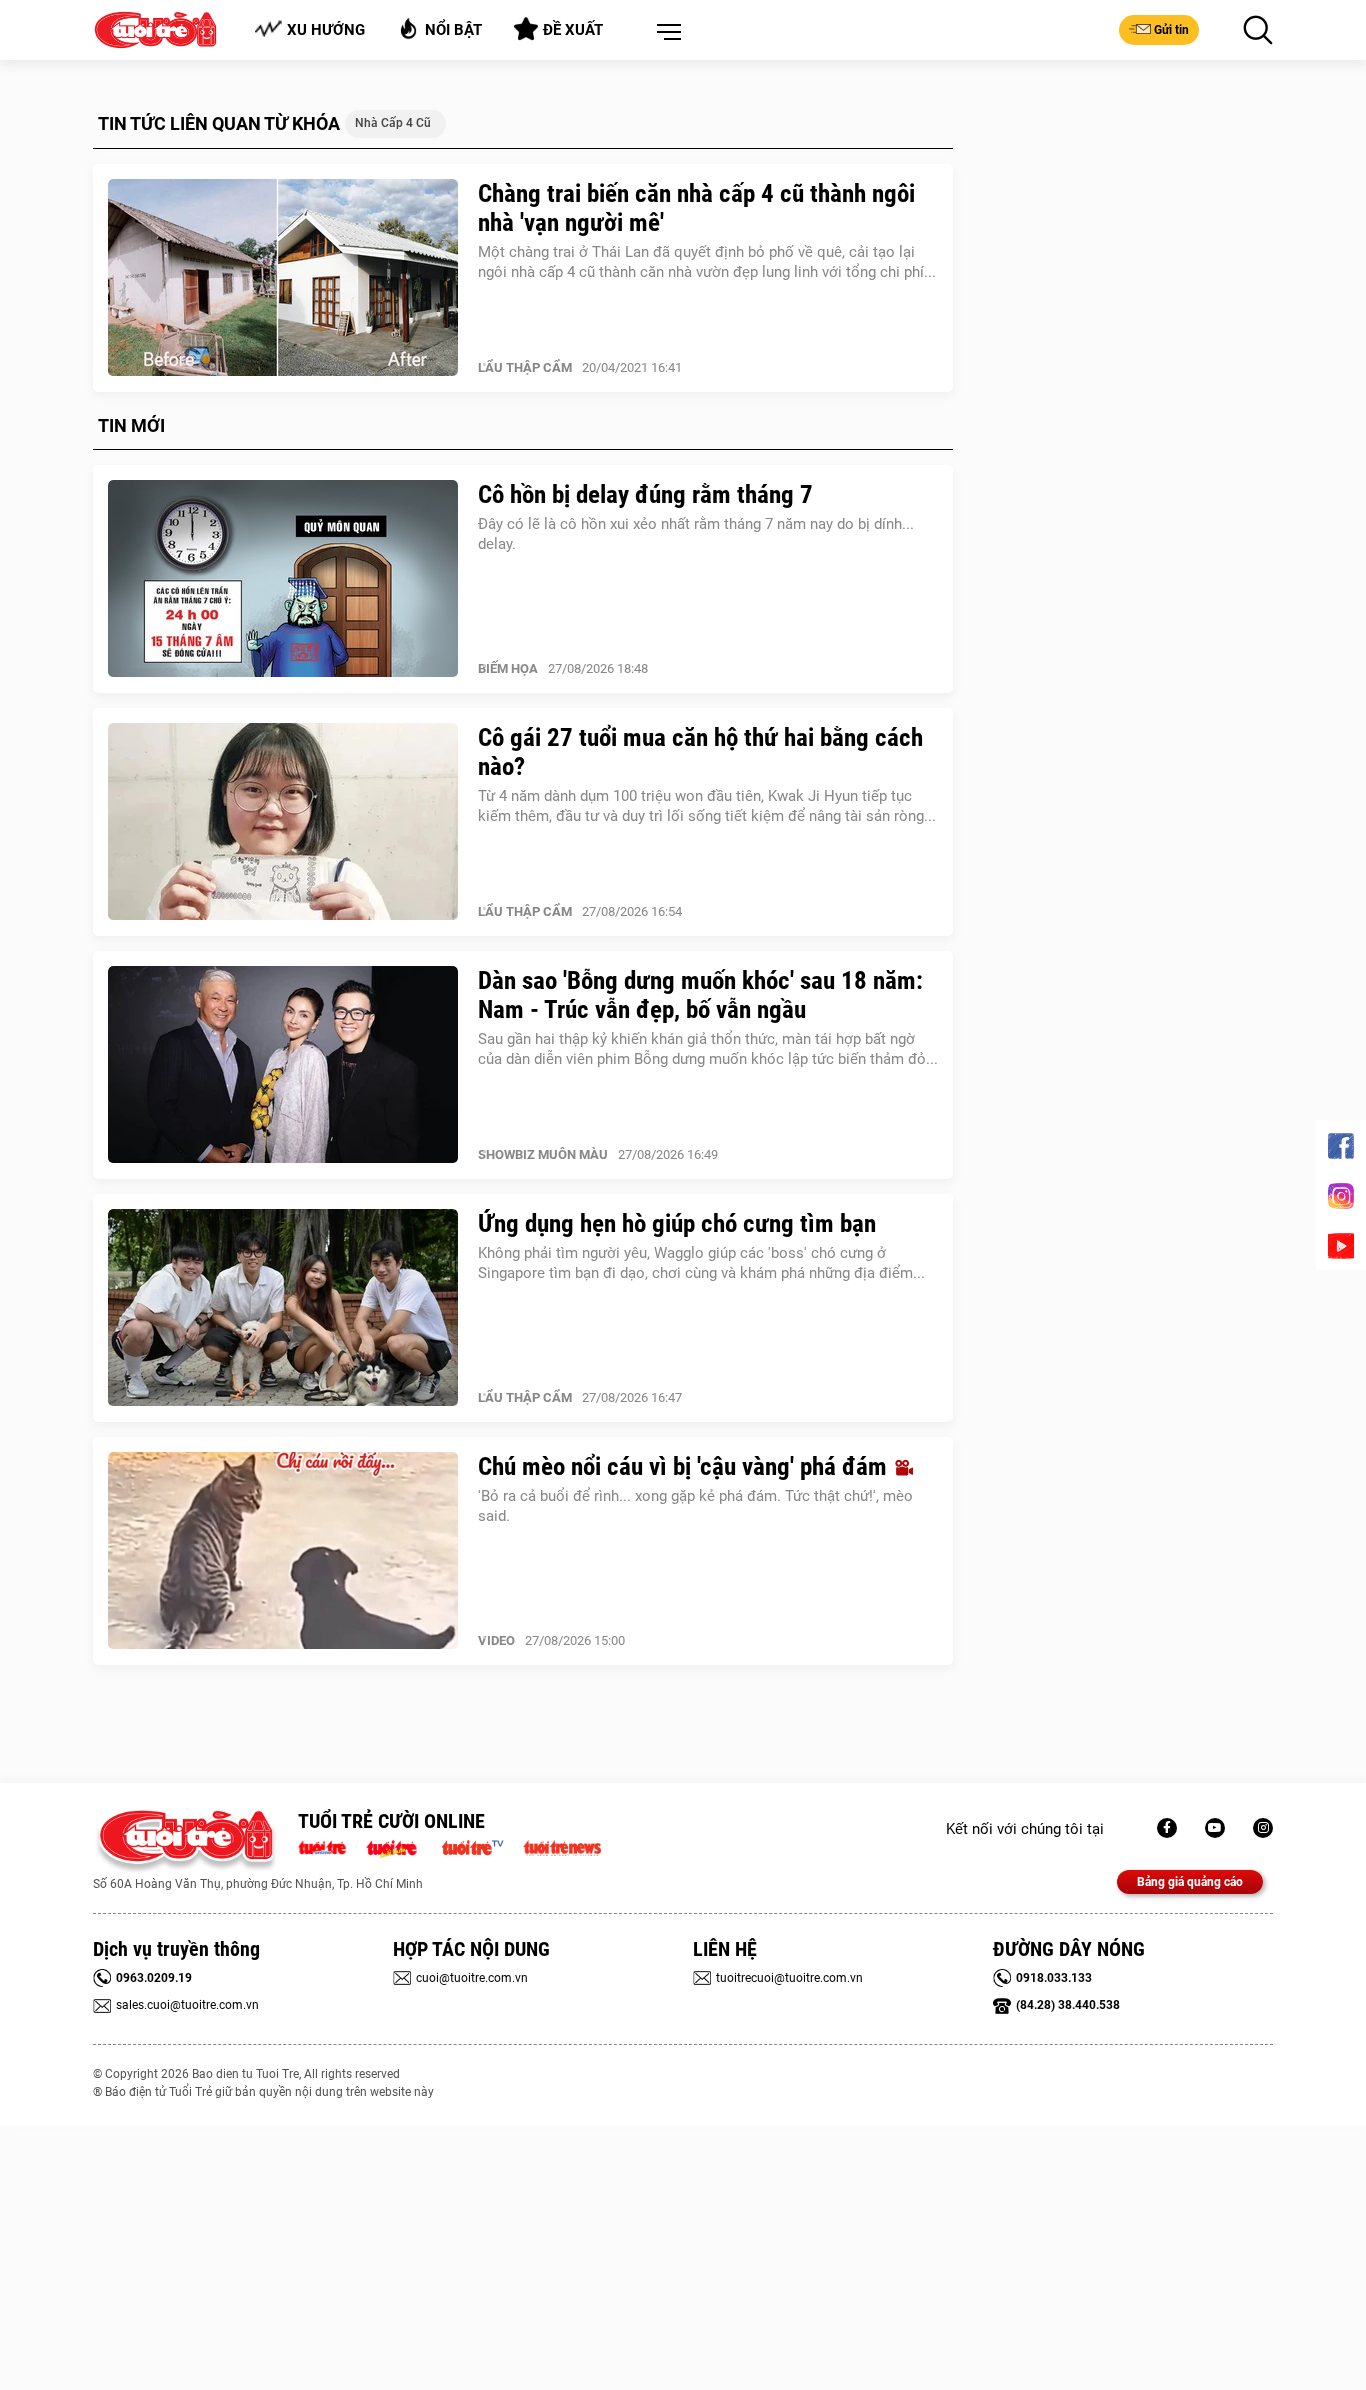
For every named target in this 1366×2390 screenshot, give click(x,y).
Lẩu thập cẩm (525, 367)
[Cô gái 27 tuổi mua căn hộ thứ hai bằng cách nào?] (283, 822)
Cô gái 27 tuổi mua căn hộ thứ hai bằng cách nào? (700, 752)
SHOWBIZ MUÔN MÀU (543, 1154)
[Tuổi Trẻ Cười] (1263, 1828)
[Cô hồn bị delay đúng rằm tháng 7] (283, 579)
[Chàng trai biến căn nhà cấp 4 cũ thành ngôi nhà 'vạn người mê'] (283, 278)
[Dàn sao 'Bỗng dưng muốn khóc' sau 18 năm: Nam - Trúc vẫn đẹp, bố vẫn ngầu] (283, 1065)
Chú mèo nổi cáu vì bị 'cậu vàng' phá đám (685, 1466)
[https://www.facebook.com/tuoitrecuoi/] (1167, 1828)
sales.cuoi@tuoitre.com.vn (187, 2005)
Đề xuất (573, 30)
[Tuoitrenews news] (562, 1846)
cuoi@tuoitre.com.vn (472, 1978)
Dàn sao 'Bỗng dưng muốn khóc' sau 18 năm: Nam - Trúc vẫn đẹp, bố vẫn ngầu (700, 995)
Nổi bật (453, 30)
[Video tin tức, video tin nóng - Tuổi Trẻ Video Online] (481, 1846)
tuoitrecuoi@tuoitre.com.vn (789, 1978)
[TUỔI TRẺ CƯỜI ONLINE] (185, 1841)
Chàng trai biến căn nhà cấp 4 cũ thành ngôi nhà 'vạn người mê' (696, 208)
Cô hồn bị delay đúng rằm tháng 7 (645, 494)
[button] (665, 33)
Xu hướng (326, 30)
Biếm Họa (508, 668)
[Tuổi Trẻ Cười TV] (1215, 1828)
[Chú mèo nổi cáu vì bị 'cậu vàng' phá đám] (283, 1551)
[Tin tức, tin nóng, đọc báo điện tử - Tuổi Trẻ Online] (327, 1846)
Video (496, 1640)
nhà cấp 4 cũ (393, 123)
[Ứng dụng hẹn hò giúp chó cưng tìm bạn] (283, 1308)
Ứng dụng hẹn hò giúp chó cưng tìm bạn (677, 1223)
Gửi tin (1171, 30)
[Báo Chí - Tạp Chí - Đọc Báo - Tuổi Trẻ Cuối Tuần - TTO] (399, 1846)
